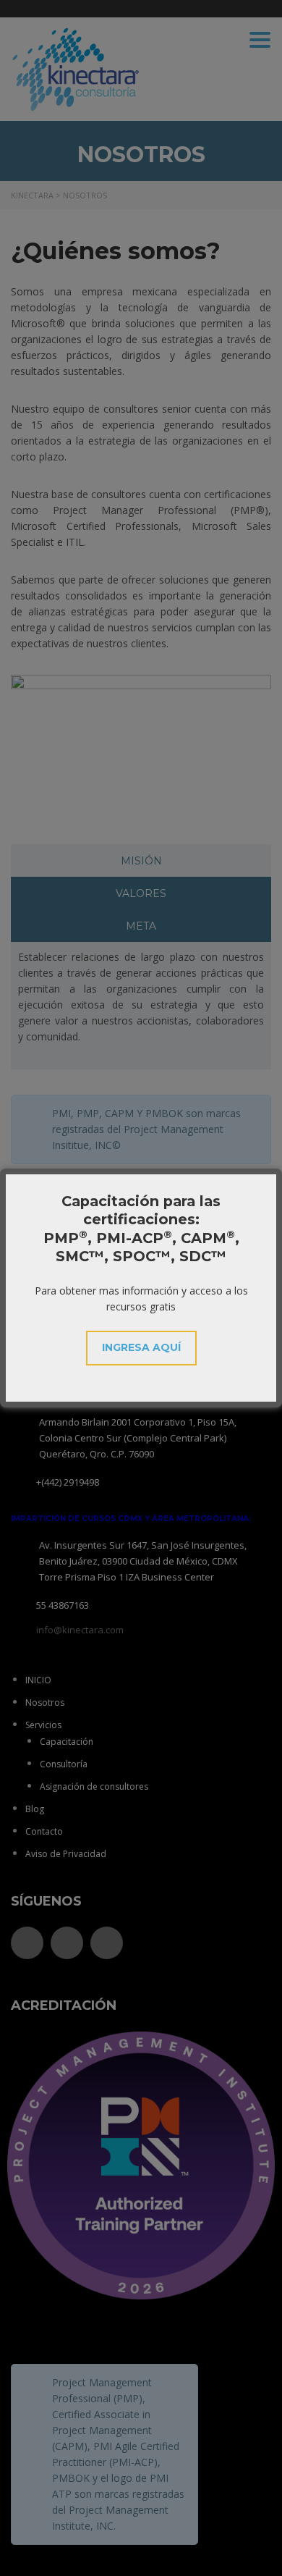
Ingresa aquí (141, 1347)
